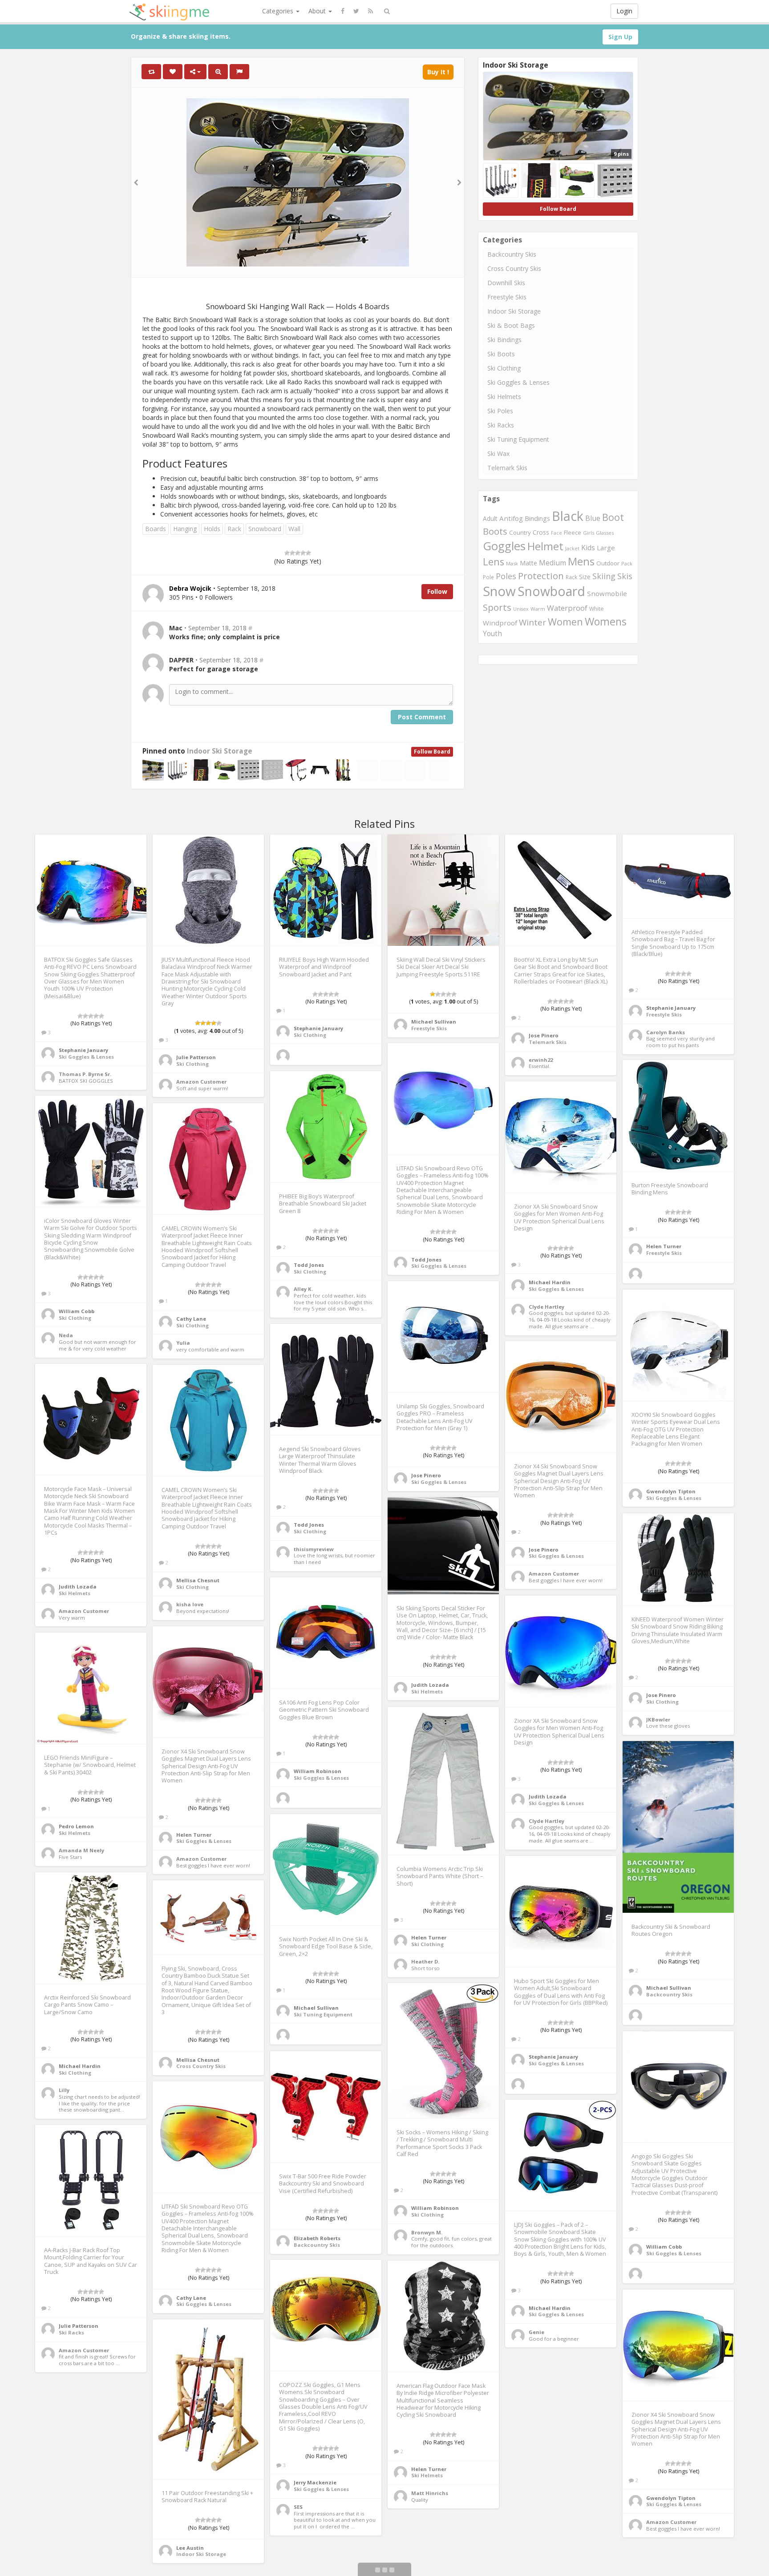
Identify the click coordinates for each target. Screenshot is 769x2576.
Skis (625, 576)
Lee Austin (190, 2548)
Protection (541, 576)
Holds (212, 529)
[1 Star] (287, 553)
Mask (512, 563)
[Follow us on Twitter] (356, 11)
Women (565, 622)
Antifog (511, 518)
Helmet (545, 546)
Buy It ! (438, 72)
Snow (499, 591)
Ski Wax (498, 454)
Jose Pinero (544, 1035)
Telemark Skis (507, 468)
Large (606, 548)
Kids (588, 548)
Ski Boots (501, 354)
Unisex (521, 609)
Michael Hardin (550, 1282)
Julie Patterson (196, 1057)
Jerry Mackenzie (315, 2482)
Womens (606, 621)
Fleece (573, 532)
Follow (437, 591)
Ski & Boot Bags (511, 325)
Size (585, 577)
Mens (581, 561)
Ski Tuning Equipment (518, 439)
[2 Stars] (292, 553)
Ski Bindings (504, 340)
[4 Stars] (303, 553)
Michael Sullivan (434, 1022)
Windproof (500, 623)
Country (520, 532)
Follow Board (432, 752)
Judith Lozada (78, 1586)
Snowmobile (607, 593)
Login (624, 11)
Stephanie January (83, 1050)
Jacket (572, 548)
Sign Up (620, 37)
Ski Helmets (504, 397)
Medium (552, 563)
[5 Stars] (308, 553)
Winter (532, 622)
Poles (506, 576)
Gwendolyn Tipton (671, 1491)
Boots (495, 531)
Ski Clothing (504, 368)
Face (557, 533)
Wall (294, 529)
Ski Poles (500, 411)
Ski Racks (501, 425)
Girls (589, 533)
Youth (492, 634)
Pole (488, 577)
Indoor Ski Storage (220, 751)
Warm (538, 609)
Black (568, 516)
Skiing (604, 576)
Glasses (605, 533)
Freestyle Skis (507, 297)
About (318, 11)
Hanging (185, 529)
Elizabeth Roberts (317, 2238)
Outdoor (608, 563)
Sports (497, 607)
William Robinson (318, 1771)
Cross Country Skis (514, 268)
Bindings (537, 518)
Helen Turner (664, 1246)
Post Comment (422, 717)
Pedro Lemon (76, 1826)
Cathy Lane (191, 1319)
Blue (593, 518)
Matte (528, 563)
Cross (541, 532)
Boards (156, 529)
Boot (613, 517)
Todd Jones (426, 1260)
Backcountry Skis (512, 254)
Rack (234, 529)
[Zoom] (218, 72)
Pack (627, 563)
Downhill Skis (506, 283)
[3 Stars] (298, 553)
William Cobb (77, 1311)
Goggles (504, 546)
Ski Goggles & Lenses (518, 382)
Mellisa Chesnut (198, 1580)
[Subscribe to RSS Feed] (370, 11)
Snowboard (265, 529)
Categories (279, 11)
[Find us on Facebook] (343, 11)
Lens (494, 562)
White (597, 609)
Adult (490, 518)
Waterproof (567, 608)
